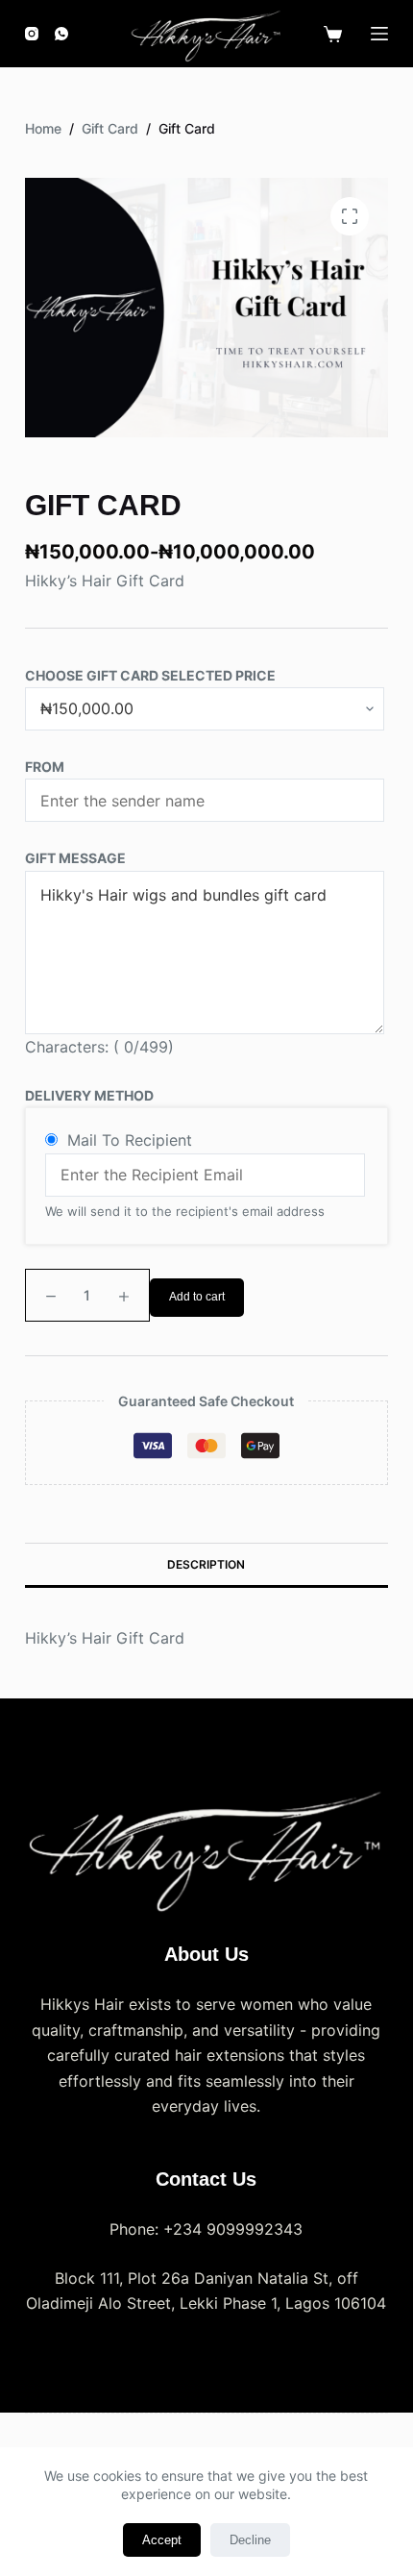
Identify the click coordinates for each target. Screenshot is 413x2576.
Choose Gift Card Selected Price (150, 675)
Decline (250, 2540)
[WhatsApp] (61, 34)
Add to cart (197, 1297)
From (45, 767)
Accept (162, 2540)
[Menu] (379, 34)
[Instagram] (32, 34)
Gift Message (75, 858)
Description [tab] (206, 1564)
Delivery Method (89, 1095)
